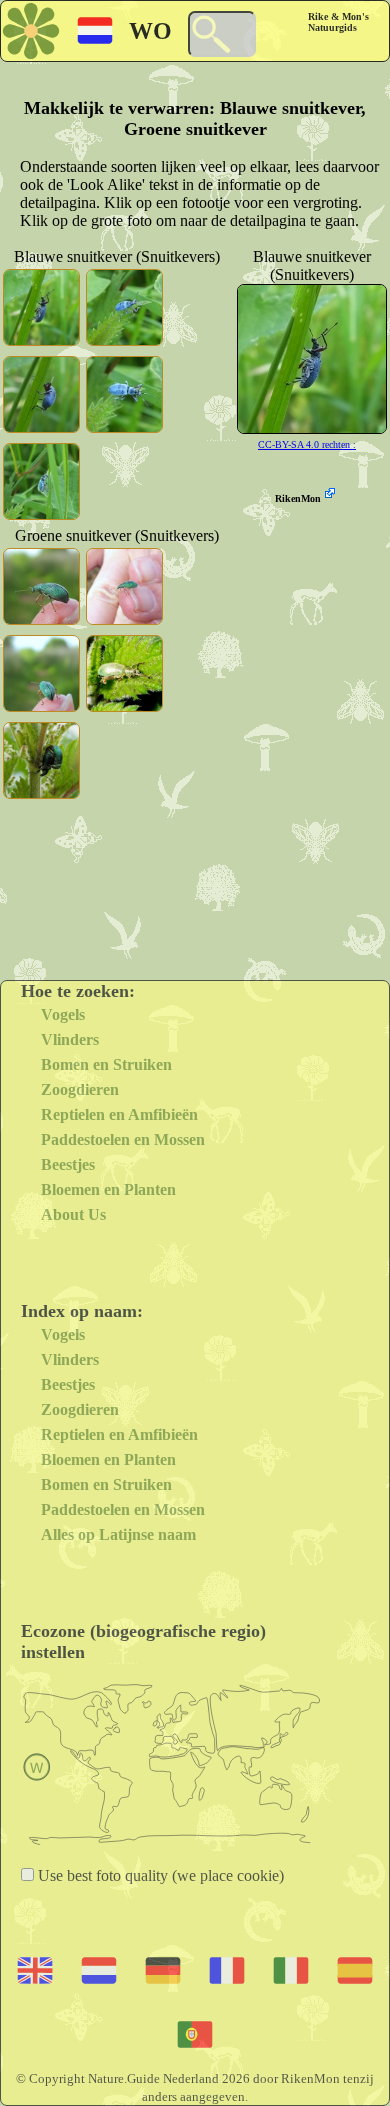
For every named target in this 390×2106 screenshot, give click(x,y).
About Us (73, 1214)
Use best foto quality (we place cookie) (159, 1875)
